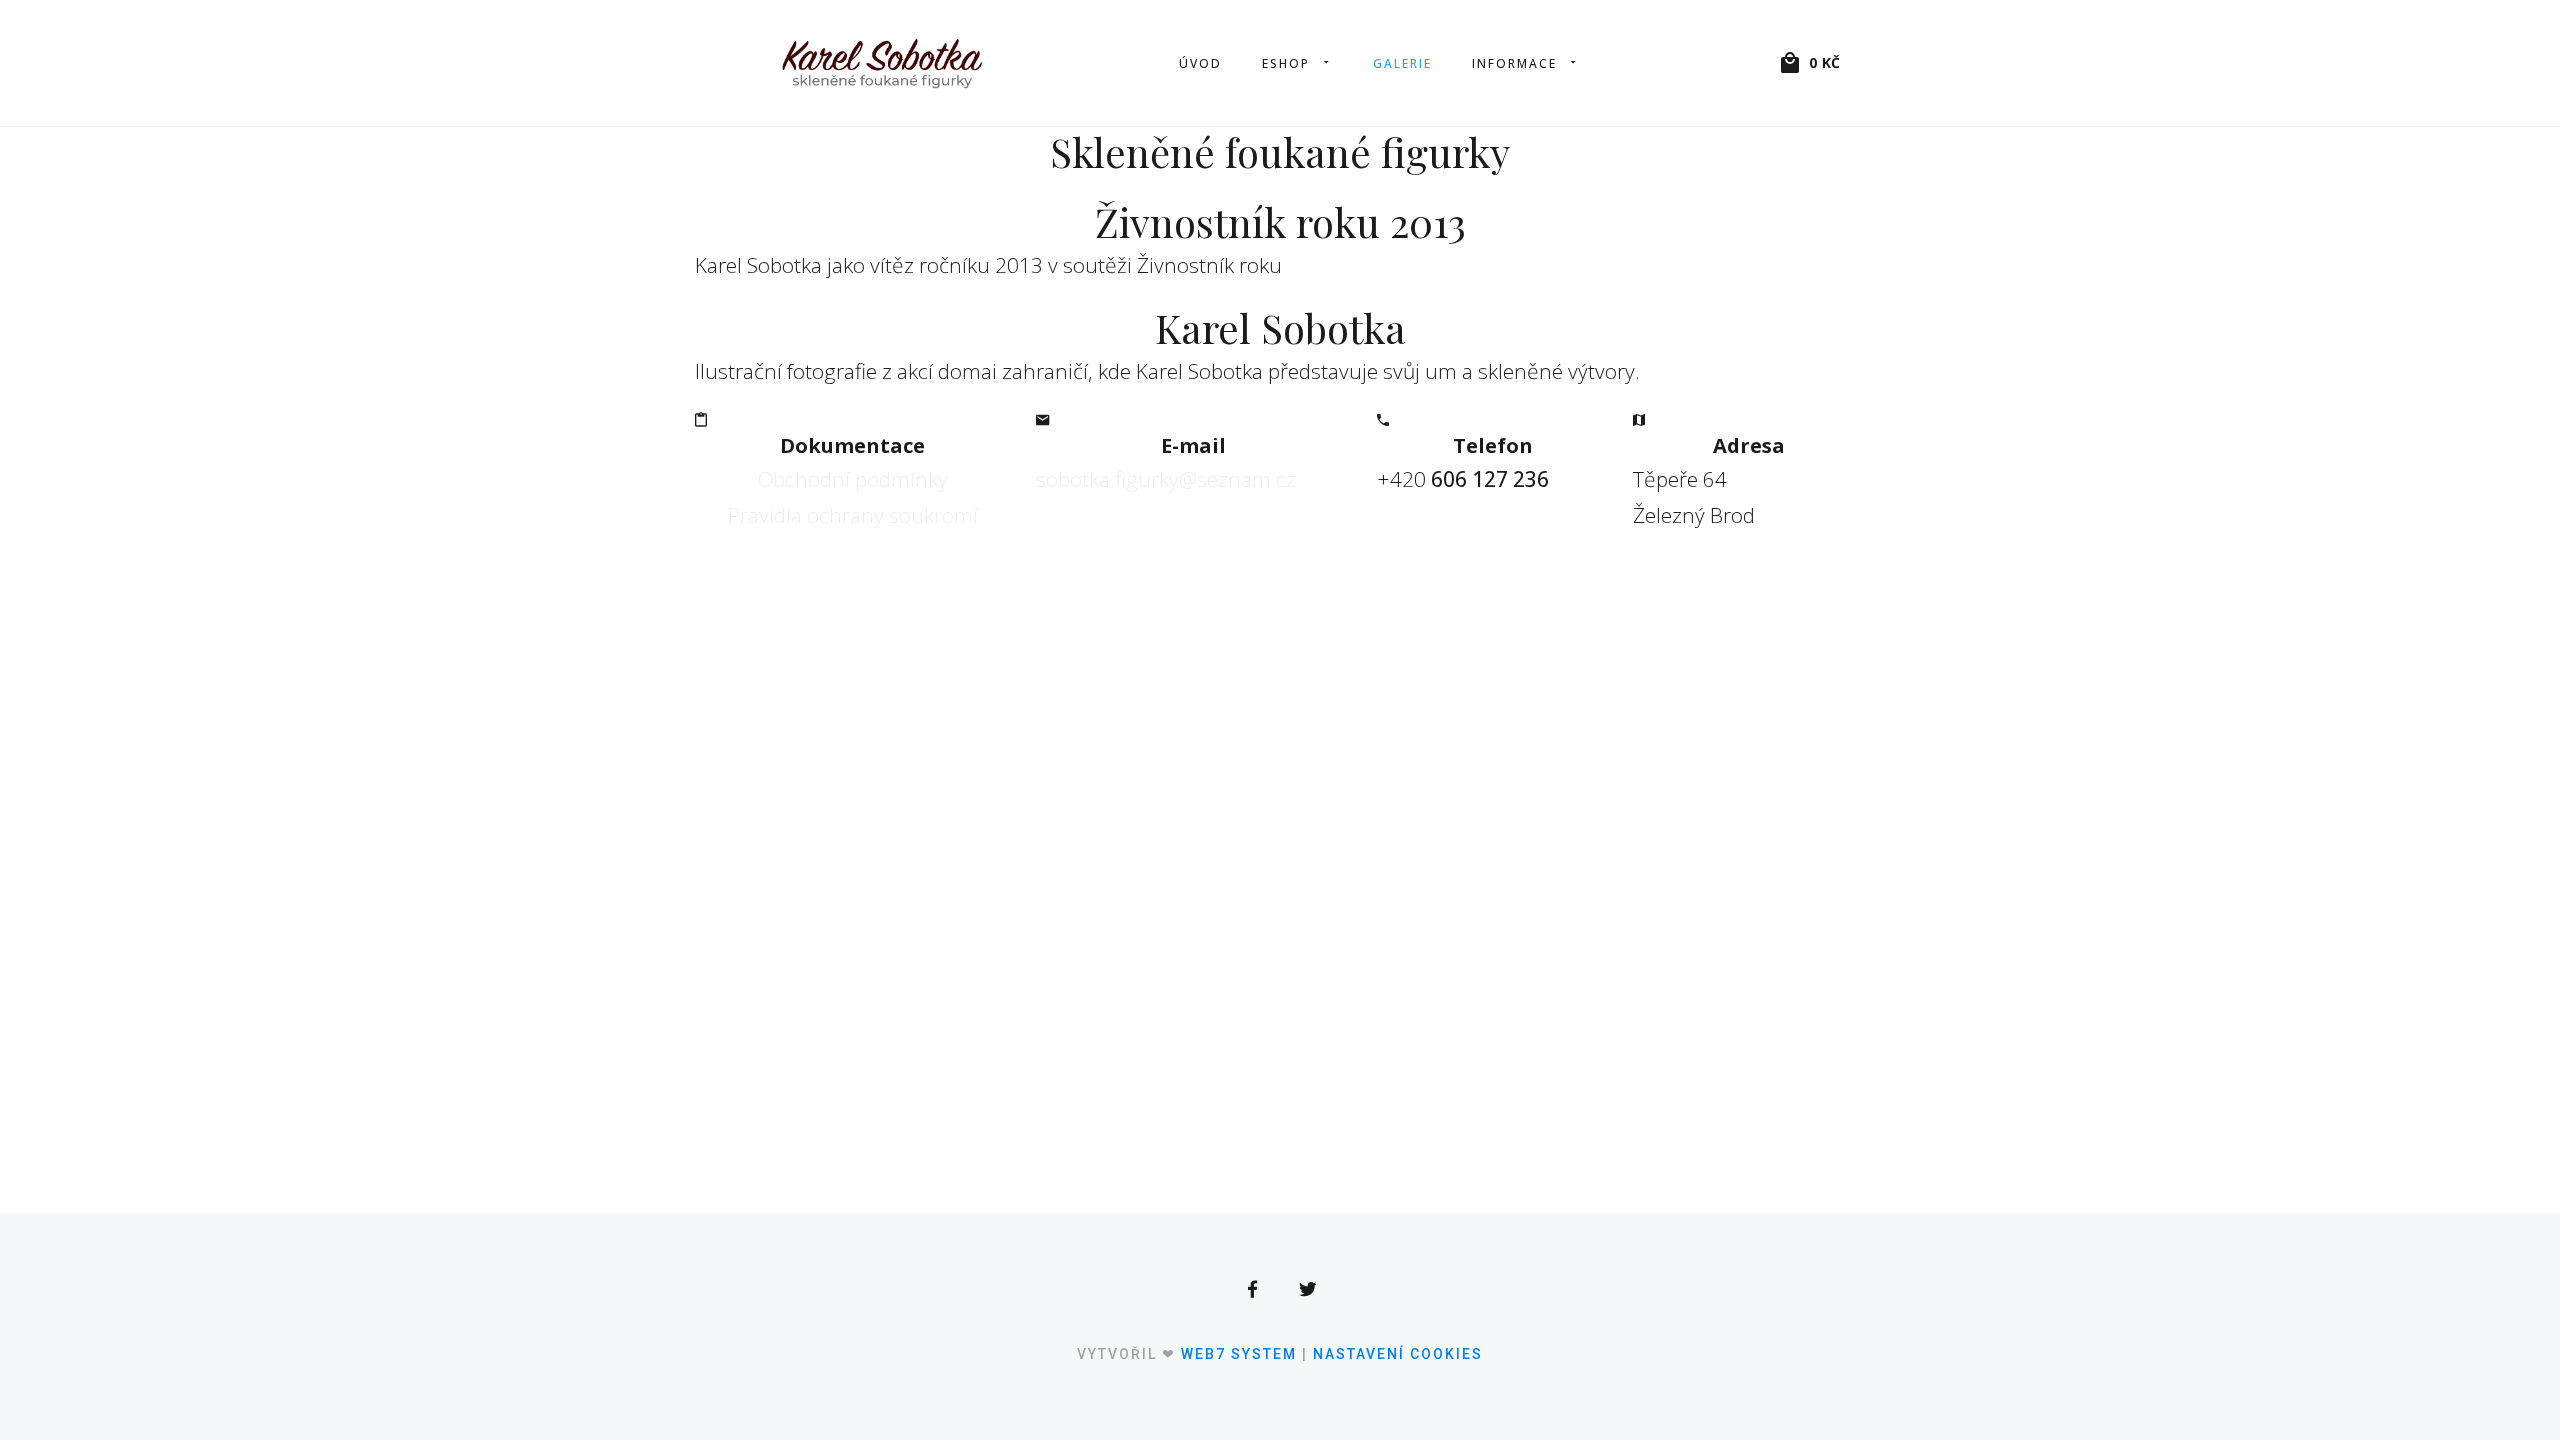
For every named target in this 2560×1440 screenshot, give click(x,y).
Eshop (1286, 63)
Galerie (1402, 63)
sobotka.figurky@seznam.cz (1166, 479)
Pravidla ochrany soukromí (853, 515)
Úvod (1200, 63)
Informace (1514, 63)
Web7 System (1239, 1354)
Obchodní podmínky (853, 479)
